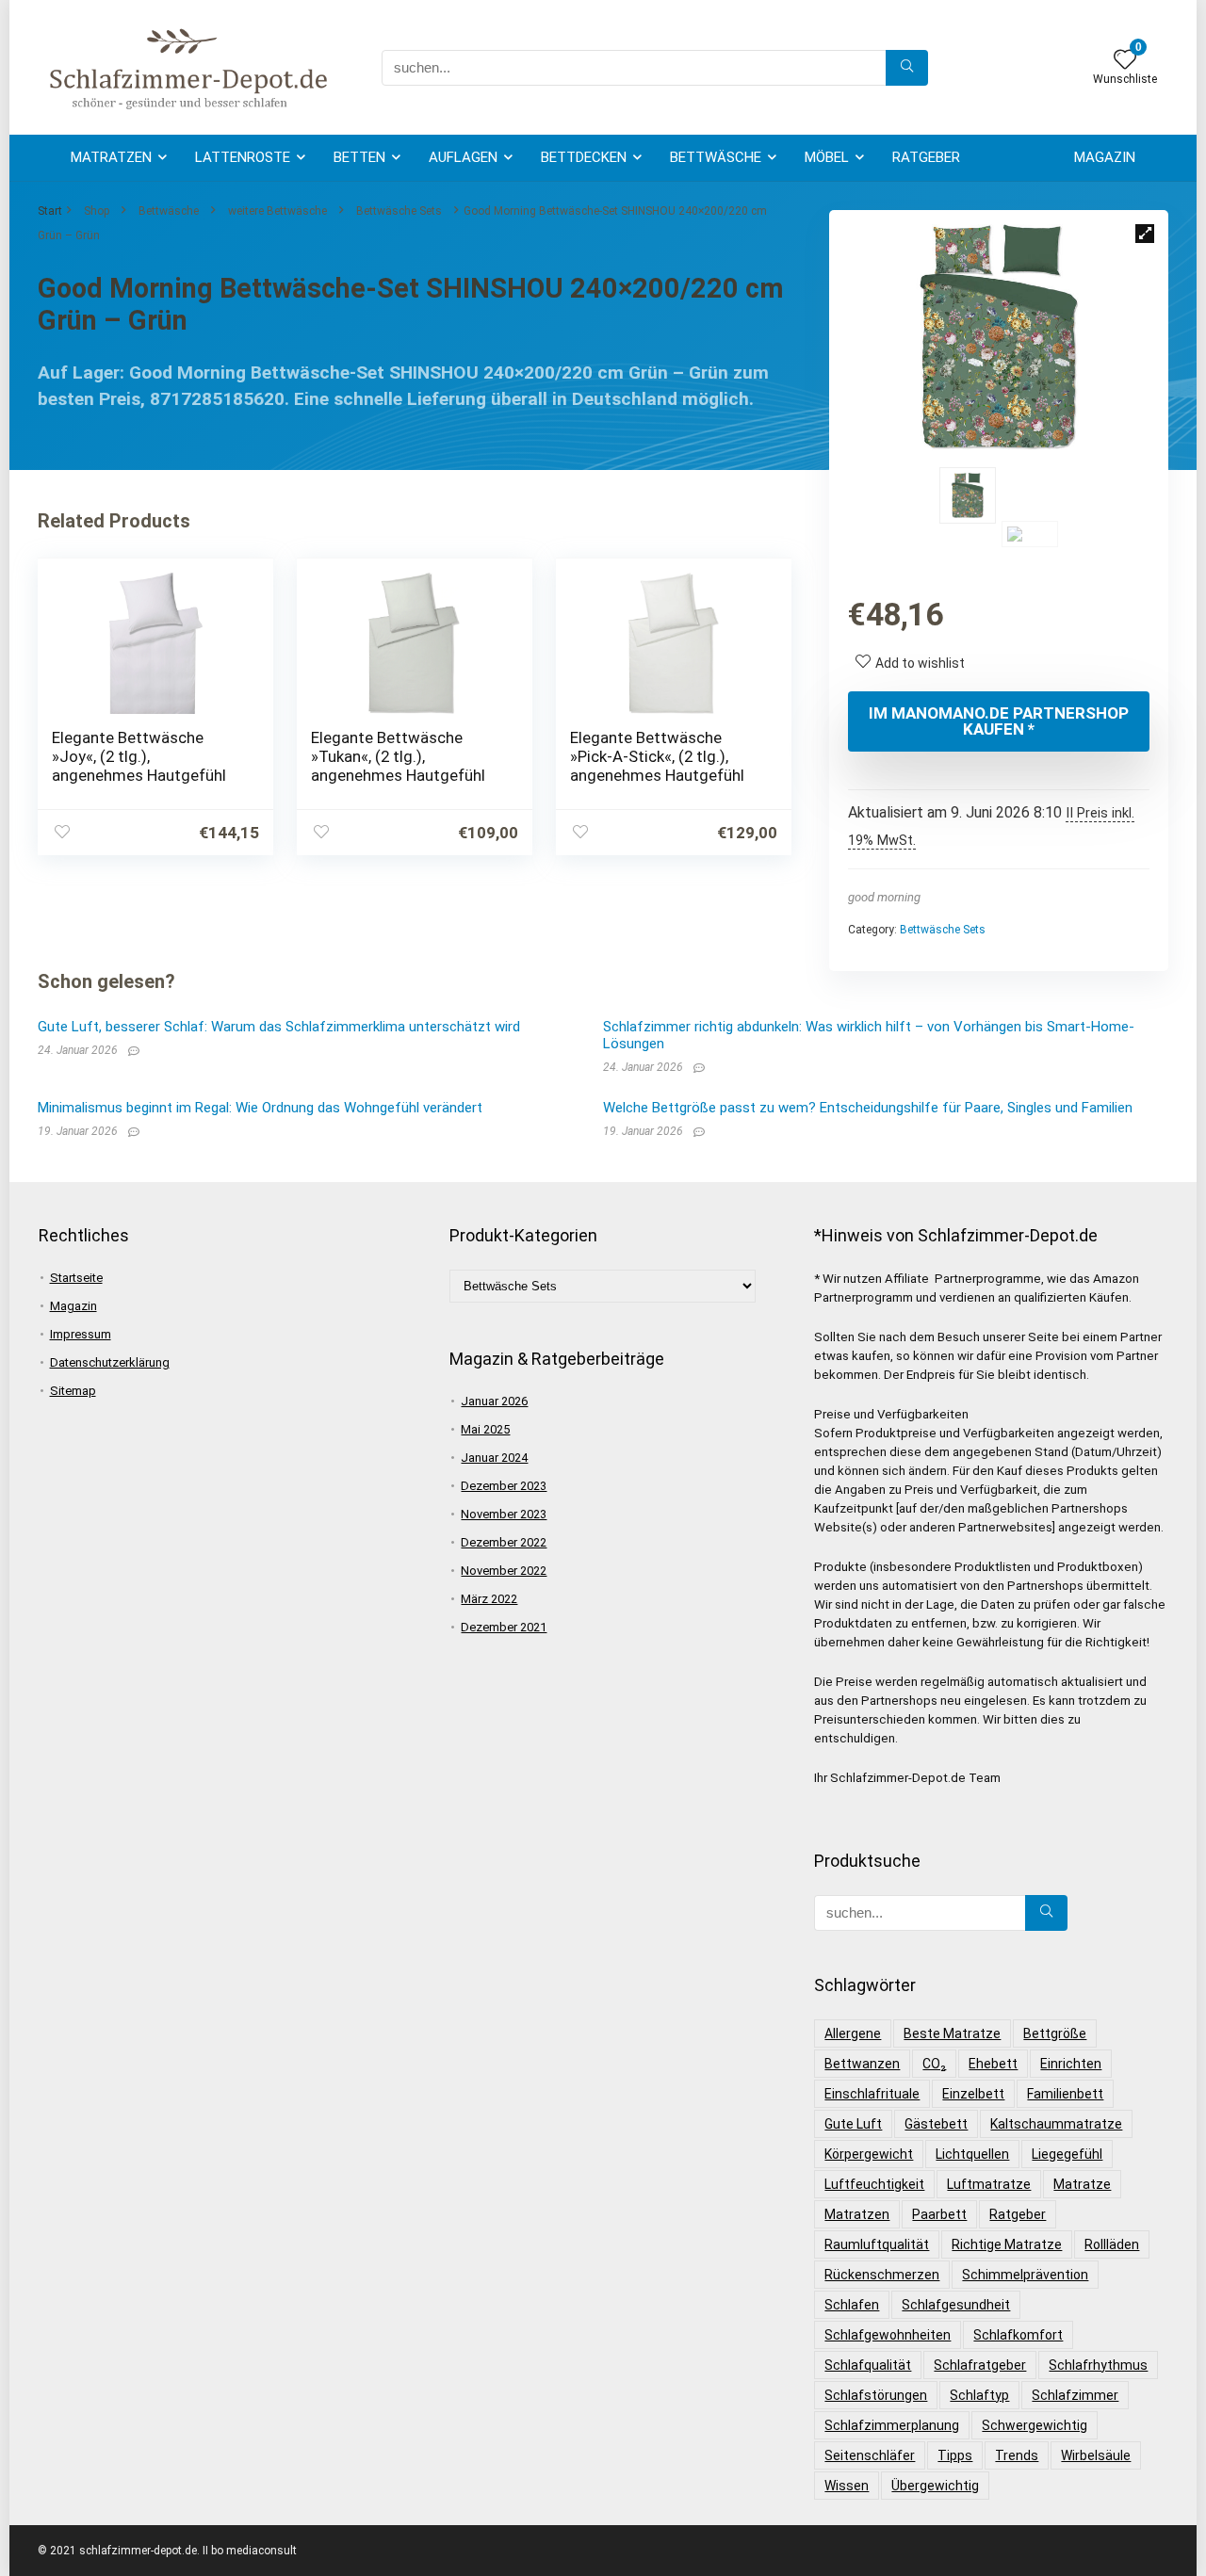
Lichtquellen (972, 2154)
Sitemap (73, 1391)
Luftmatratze (989, 2184)
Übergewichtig (935, 2486)
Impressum (81, 1334)
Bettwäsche (716, 157)
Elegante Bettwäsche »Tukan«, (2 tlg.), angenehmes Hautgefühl (398, 756)
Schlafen (852, 2305)
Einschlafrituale (872, 2094)
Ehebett (993, 2064)
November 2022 (504, 1571)
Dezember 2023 (504, 1486)
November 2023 (504, 1514)
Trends (1017, 2455)
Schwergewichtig (1035, 2425)
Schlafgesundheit (956, 2305)
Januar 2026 (494, 1401)
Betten (359, 157)
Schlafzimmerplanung (892, 2425)
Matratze (1082, 2184)
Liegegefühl (1067, 2154)
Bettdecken (584, 157)
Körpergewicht (869, 2154)
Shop (97, 211)
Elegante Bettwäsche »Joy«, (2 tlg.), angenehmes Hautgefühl (139, 756)
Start (50, 211)
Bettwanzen (862, 2064)
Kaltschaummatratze (1056, 2124)
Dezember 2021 (504, 1627)
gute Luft (853, 2124)
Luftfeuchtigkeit (874, 2184)
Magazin (1105, 157)
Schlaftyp (979, 2395)
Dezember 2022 (504, 1542)
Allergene (853, 2033)
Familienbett (1065, 2094)
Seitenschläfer (870, 2455)
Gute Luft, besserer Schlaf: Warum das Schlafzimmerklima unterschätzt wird (279, 1027)
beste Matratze (952, 2033)
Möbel (827, 157)
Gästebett (936, 2124)
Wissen (847, 2486)
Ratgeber (926, 157)
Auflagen (463, 157)
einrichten (1071, 2064)
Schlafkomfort (1018, 2335)
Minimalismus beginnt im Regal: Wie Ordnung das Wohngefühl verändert (260, 1108)
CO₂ (934, 2064)
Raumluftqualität (877, 2244)
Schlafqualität (868, 2365)
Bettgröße (1055, 2033)
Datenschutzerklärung (110, 1362)
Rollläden (1112, 2244)
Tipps (955, 2455)
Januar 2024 (494, 1458)
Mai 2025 (485, 1429)
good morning (884, 897)
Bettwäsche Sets (399, 211)
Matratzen (111, 157)
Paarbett (939, 2214)
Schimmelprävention (1025, 2275)
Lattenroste (243, 157)
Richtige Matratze (1007, 2244)
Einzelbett (973, 2094)
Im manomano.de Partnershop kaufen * (999, 721)
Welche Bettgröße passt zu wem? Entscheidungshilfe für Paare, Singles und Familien (868, 1108)
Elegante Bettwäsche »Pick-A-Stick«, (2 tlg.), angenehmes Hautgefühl (657, 756)
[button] (1145, 234)
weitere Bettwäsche (277, 211)
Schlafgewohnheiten (888, 2335)
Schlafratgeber (980, 2365)
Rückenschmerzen (882, 2275)
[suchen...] (907, 68)
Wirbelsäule (1096, 2455)
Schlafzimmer (1075, 2395)
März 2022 (489, 1599)
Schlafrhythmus (1098, 2365)
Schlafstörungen (876, 2395)
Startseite (76, 1278)
